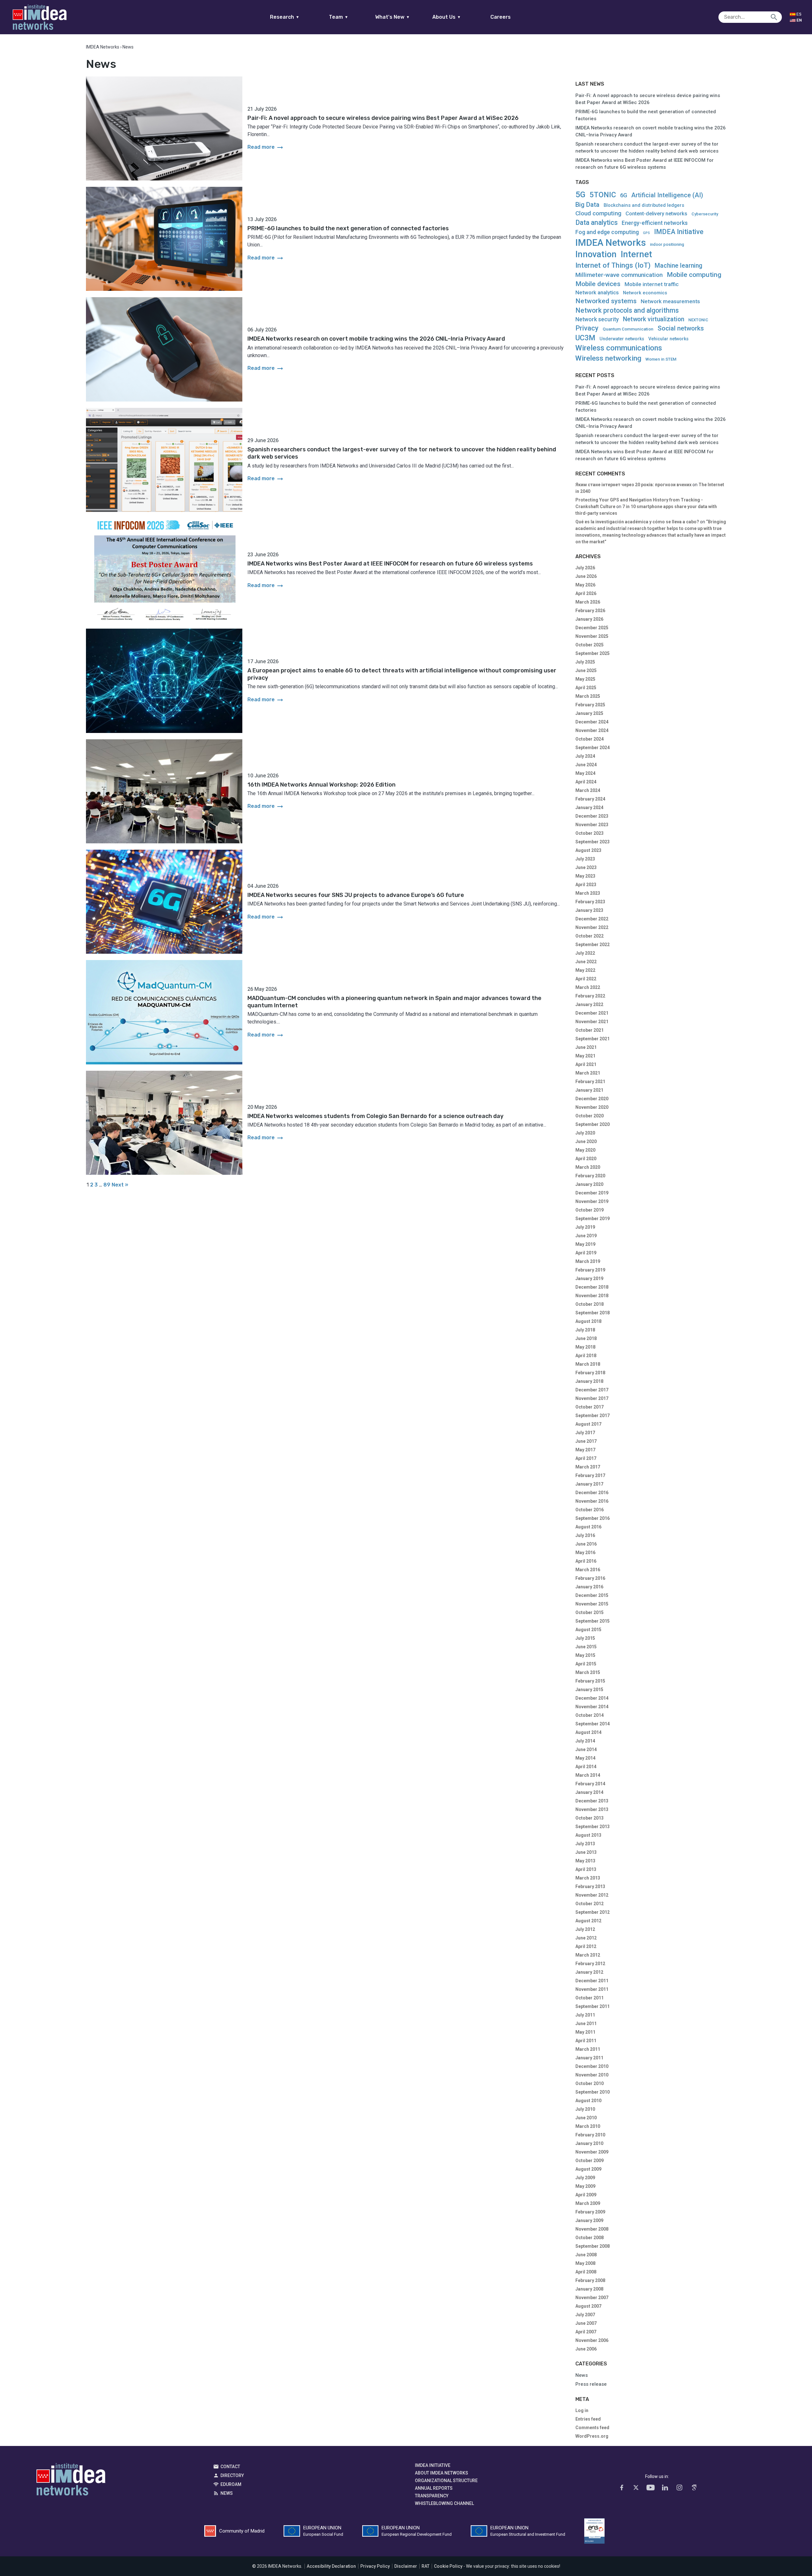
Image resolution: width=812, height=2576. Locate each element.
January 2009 (589, 2220)
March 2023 (588, 893)
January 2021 (589, 1090)
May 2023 (585, 876)
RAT (426, 2566)
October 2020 (589, 1116)
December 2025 (592, 628)
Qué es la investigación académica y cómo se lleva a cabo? (637, 522)
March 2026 (588, 602)
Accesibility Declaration (331, 2566)
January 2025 (589, 713)
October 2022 (589, 936)
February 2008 (590, 2280)
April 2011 (586, 2041)
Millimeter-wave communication (619, 275)
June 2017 (586, 1441)
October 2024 (589, 739)
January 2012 (589, 1972)
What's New (393, 17)
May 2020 (585, 1150)
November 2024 (592, 730)
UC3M (585, 338)
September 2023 (593, 842)
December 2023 (592, 816)
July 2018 (585, 1330)
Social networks (681, 328)
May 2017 (585, 1450)
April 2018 (586, 1356)
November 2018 (592, 1296)
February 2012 (590, 1964)
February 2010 (590, 2135)
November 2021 (592, 1022)
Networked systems (606, 301)
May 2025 (585, 679)
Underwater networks (622, 339)
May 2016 (585, 1553)
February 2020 (590, 1176)
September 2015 (593, 1621)
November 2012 (592, 1895)
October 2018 (589, 1304)
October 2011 (589, 1998)
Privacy (587, 328)
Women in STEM (661, 359)
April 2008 (586, 2272)
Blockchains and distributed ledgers (644, 205)
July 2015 (585, 1638)
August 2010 (588, 2101)
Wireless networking (608, 358)
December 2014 (592, 1698)
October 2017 (589, 1407)
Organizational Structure (446, 2481)
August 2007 (588, 2306)
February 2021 (590, 1082)
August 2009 (588, 2169)
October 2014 (589, 1715)
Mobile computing (694, 275)
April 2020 (586, 1159)
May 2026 (585, 585)
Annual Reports (434, 2488)
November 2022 (592, 927)
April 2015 (586, 1664)
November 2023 (592, 825)
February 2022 (590, 996)
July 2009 (585, 2178)
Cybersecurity (705, 214)
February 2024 (590, 799)
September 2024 (593, 748)
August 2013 (588, 1835)
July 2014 (585, 1741)
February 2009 (590, 2212)
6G (624, 195)
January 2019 (589, 1278)
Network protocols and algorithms (627, 310)
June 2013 (586, 1852)
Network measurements (670, 301)
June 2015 (586, 1647)
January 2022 (589, 1004)
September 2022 (593, 945)
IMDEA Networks (611, 243)
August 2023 (588, 850)
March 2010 (588, 2126)
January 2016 (589, 1587)
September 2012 (593, 1912)
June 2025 (586, 670)
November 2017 (592, 1398)
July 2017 (585, 1433)
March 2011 (588, 2049)
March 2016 (588, 1570)
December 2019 (592, 1193)
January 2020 (589, 1184)
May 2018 (585, 1347)
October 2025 (589, 645)
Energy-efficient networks (655, 223)
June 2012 (586, 1938)
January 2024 (589, 807)
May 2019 (585, 1244)
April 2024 (586, 782)
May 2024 (585, 773)
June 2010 (586, 2118)
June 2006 (586, 2349)
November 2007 (592, 2298)
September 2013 (593, 1827)
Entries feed (588, 2419)
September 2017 (593, 1415)
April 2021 (586, 1064)
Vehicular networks (668, 339)
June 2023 (586, 867)
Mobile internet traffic (652, 284)
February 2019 (590, 1270)
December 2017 (592, 1390)
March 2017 (588, 1467)
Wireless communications (619, 348)
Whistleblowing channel (444, 2503)
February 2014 (590, 1784)
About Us (447, 17)
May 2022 (585, 970)
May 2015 (585, 1655)
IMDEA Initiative (679, 232)
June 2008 (586, 2255)
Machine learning (678, 266)
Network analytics (597, 293)
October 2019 (589, 1210)
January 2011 (589, 2058)
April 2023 (586, 885)
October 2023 (589, 833)
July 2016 (585, 1535)
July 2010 (585, 2109)
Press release (591, 2384)
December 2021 (592, 1013)
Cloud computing (598, 214)
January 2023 (589, 910)
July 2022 (585, 953)
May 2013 (585, 1861)
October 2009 (589, 2161)
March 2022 (588, 987)
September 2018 (593, 1313)
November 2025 (592, 636)
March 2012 (588, 1955)
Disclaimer (406, 2566)
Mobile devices (598, 284)
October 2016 (589, 1510)
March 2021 (588, 1073)
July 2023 (585, 859)
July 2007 (585, 2315)
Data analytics (596, 222)
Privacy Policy (375, 2566)
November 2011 (592, 1989)
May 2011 (585, 2032)
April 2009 (586, 2195)
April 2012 (586, 1946)
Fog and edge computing (607, 232)
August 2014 (588, 1732)
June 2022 (586, 962)
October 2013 (589, 1818)
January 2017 (589, 1484)
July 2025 (585, 662)
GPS (646, 233)
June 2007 (586, 2323)
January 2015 (589, 1690)
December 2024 (592, 722)
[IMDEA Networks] (40, 17)
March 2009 (588, 2203)
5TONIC (603, 195)
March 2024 (588, 790)
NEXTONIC (698, 320)
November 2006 (592, 2340)
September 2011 (593, 2006)
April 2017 (586, 1458)
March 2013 (588, 1878)
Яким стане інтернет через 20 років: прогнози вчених (633, 485)
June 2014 (586, 1749)
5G (580, 194)
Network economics (645, 293)
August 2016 (588, 1527)
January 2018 (589, 1381)
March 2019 (588, 1261)
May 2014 (585, 1758)
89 (107, 1185)
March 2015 (588, 1672)
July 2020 (585, 1133)
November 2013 (592, 1809)
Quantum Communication (628, 329)
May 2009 (585, 2186)
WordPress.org (592, 2436)
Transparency (432, 2496)
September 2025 (593, 653)
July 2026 (585, 568)
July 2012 (585, 1929)
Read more (266, 147)
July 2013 (585, 1844)
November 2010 (592, 2075)
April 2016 (586, 1561)
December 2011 (592, 1981)
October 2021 (589, 1030)
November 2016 (592, 1501)
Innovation (596, 255)
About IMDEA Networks (442, 2473)
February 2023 (590, 902)
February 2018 (590, 1373)
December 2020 (592, 1099)
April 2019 (586, 1253)
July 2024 (585, 756)
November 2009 (592, 2152)
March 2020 (588, 1167)
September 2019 (593, 1219)
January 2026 (589, 619)
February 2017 (590, 1475)
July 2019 (585, 1227)
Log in (582, 2410)
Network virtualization (654, 319)
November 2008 (592, 2229)
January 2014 (589, 1792)
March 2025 (588, 696)
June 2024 (586, 765)
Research (285, 17)
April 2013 (586, 1869)
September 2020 (593, 1124)
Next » (120, 1185)
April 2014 (586, 1767)
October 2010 (589, 2083)
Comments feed (592, 2428)
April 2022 (586, 979)
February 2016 (590, 1578)
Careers (501, 17)
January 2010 (589, 2143)
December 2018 (592, 1287)
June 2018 (586, 1338)
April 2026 (586, 593)
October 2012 (589, 1904)
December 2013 (592, 1801)
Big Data (587, 205)
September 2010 (593, 2092)
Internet (636, 254)
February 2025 (590, 705)
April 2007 (586, 2332)
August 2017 (588, 1424)
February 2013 (590, 1886)
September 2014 (593, 1724)
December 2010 (592, 2066)
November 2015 (592, 1604)
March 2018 (588, 1364)
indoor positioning (667, 245)
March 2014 (588, 1775)
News (582, 2375)
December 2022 (592, 919)
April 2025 (586, 688)
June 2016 (586, 1544)
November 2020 (592, 1107)
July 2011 (585, 2015)
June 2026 (586, 576)
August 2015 (588, 1630)
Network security (597, 320)
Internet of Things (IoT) (613, 265)
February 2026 (590, 611)
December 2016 (592, 1493)
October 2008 (589, 2238)
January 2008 (589, 2289)
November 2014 (592, 1707)
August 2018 (588, 1321)
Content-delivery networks (656, 214)
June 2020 (586, 1141)
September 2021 (593, 1039)
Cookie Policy (448, 2566)
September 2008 (593, 2246)
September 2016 (593, 1518)
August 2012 (588, 1921)
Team (339, 17)
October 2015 (589, 1612)
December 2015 (592, 1595)
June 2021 (586, 1047)
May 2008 (585, 2263)
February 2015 (590, 1681)
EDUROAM (231, 2484)
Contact (230, 2467)
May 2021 (585, 1056)
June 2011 (586, 2024)
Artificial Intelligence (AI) (667, 195)
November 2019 (592, 1201)
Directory (232, 2475)
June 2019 (586, 1236)
